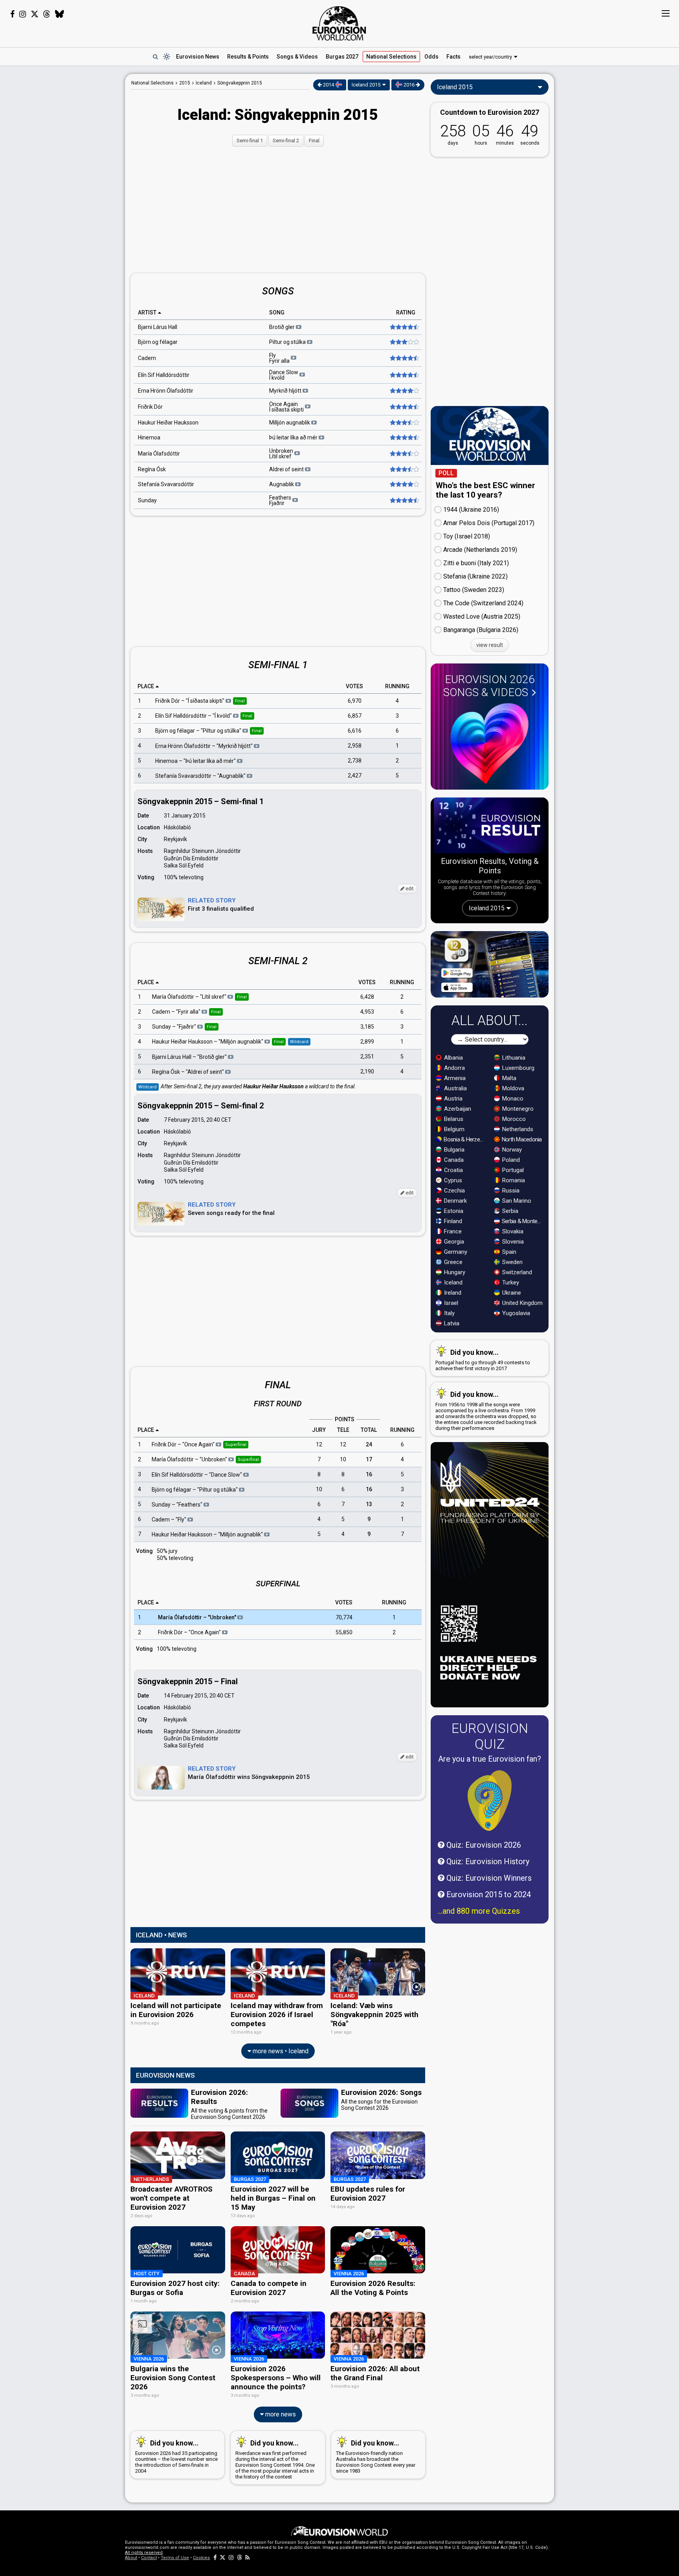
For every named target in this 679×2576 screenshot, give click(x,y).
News (198, 57)
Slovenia (512, 1242)
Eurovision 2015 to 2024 (488, 1894)
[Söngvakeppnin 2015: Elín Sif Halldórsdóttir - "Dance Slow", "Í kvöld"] (404, 375)
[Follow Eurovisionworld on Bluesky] (60, 14)
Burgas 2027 (342, 57)
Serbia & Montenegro (523, 1221)
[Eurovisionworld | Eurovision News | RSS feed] (248, 2558)
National (391, 57)
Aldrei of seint (287, 469)
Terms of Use (175, 2558)
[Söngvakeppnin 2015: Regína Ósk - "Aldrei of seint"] (404, 469)
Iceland (452, 1282)
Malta (508, 1078)
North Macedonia (521, 1139)
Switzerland (516, 1272)
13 (369, 1504)
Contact (149, 2558)
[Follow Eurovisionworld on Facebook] (12, 14)
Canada (453, 1160)
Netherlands (517, 1129)
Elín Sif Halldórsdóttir (164, 375)
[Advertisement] (63, 192)
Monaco (512, 1099)
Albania (453, 1058)
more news (280, 2414)
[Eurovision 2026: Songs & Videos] (490, 743)
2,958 (355, 746)
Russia (510, 1191)
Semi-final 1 (250, 141)
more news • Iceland (280, 2051)
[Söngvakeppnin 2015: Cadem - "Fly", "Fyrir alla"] (404, 358)
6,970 (355, 701)
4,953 (367, 1012)
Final (314, 141)
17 (369, 1459)
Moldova (512, 1088)
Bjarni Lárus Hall (158, 327)
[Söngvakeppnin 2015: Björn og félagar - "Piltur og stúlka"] (404, 342)
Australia (455, 1088)
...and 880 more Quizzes (479, 1911)
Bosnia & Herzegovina (465, 1139)
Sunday (147, 500)
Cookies (201, 2558)
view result (490, 645)
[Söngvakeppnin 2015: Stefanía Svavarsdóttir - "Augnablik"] (404, 484)
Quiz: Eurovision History (487, 1861)
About (131, 2558)
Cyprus (452, 1180)
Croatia (453, 1170)
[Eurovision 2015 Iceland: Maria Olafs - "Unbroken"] (404, 454)
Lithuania (513, 1058)
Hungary (454, 1272)
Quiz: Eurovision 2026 (483, 1845)
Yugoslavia (515, 1313)
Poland (510, 1160)
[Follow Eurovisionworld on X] (35, 14)
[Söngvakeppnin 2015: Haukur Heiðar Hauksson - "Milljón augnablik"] (404, 423)
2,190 (367, 1072)
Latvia (451, 1323)
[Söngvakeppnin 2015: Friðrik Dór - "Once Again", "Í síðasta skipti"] (404, 407)
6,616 (355, 731)
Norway (511, 1150)
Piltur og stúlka (288, 342)
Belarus (453, 1119)
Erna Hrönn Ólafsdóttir (166, 391)
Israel (450, 1303)
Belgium (453, 1129)
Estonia (453, 1211)
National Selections (152, 83)
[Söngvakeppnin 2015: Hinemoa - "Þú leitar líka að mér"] (404, 437)
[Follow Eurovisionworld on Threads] (47, 14)
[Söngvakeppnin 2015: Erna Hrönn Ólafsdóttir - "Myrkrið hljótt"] (404, 391)
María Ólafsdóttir (159, 454)
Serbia (509, 1211)
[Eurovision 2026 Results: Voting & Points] (490, 827)
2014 (328, 85)
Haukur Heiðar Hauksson (168, 423)
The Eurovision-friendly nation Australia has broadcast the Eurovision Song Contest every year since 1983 (376, 2456)
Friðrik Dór (150, 407)
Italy (449, 1313)
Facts (453, 57)
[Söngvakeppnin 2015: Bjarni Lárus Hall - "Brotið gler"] (404, 327)
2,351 (367, 1057)
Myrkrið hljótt (286, 391)
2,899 (367, 1042)
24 (369, 1444)
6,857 (355, 716)
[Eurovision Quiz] (490, 1801)
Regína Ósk (152, 469)
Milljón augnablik (290, 423)
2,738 (355, 761)
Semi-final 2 (286, 141)
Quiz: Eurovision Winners (488, 1878)
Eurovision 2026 (489, 686)
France (452, 1231)
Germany (455, 1252)
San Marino (516, 1201)
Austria (452, 1099)
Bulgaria (453, 1150)
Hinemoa (149, 437)
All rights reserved (144, 2553)
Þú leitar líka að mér (294, 437)
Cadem (147, 358)
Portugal (512, 1170)
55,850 (344, 1632)
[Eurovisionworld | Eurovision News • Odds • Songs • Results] (339, 24)
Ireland (452, 1293)
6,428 (367, 997)
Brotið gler (283, 327)
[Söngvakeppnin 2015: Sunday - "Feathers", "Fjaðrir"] (404, 500)
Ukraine (511, 1293)
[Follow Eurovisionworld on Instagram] (23, 14)
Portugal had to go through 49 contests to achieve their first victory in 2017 (483, 1360)
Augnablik (282, 484)
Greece (452, 1262)
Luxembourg (518, 1068)
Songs (297, 57)
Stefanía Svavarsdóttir (166, 484)
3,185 (367, 1027)
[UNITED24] (490, 1575)
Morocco (513, 1119)
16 (369, 1474)
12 (319, 1444)
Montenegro (517, 1109)
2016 (409, 85)
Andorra (454, 1068)
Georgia (453, 1242)
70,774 (344, 1617)
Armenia (454, 1078)
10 (343, 1459)
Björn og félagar (158, 342)
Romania (513, 1180)
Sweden (512, 1262)
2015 (185, 83)
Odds (431, 57)
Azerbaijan (457, 1109)
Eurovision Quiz (490, 1736)
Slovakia (512, 1231)
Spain (508, 1252)
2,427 (355, 775)
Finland (452, 1221)
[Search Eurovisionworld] (155, 57)
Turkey (510, 1282)
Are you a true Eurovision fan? (490, 1759)
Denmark (455, 1201)
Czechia (454, 1191)
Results (248, 57)
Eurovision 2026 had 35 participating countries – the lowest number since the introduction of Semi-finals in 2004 (176, 2456)
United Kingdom (522, 1303)
